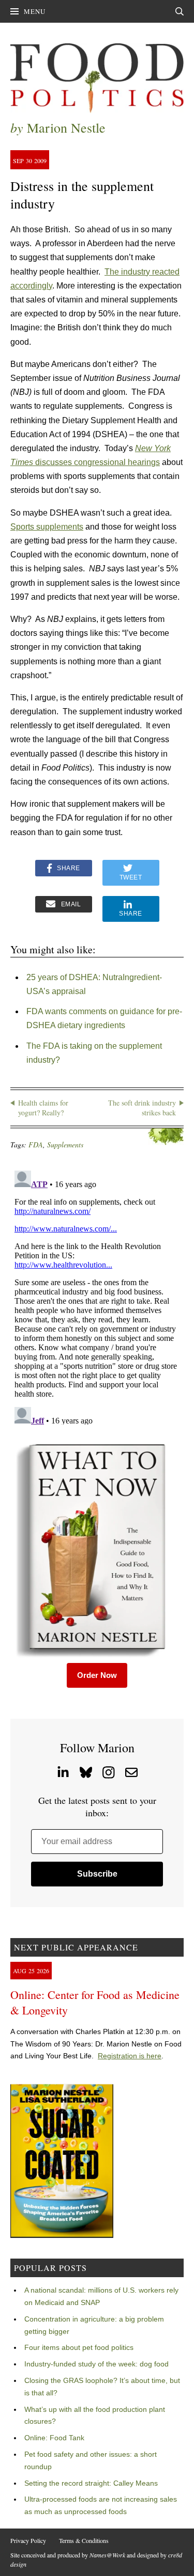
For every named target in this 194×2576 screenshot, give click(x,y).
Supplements (65, 1145)
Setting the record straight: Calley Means (91, 2483)
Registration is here (130, 2056)
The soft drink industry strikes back (142, 1108)
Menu (35, 11)
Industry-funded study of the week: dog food (96, 2364)
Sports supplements (47, 527)
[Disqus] (97, 1295)
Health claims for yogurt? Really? (43, 1108)
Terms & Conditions (84, 2540)
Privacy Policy (28, 2540)
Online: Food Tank (54, 2438)
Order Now (97, 1675)
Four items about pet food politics (79, 2347)
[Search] (180, 11)
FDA (36, 1145)
